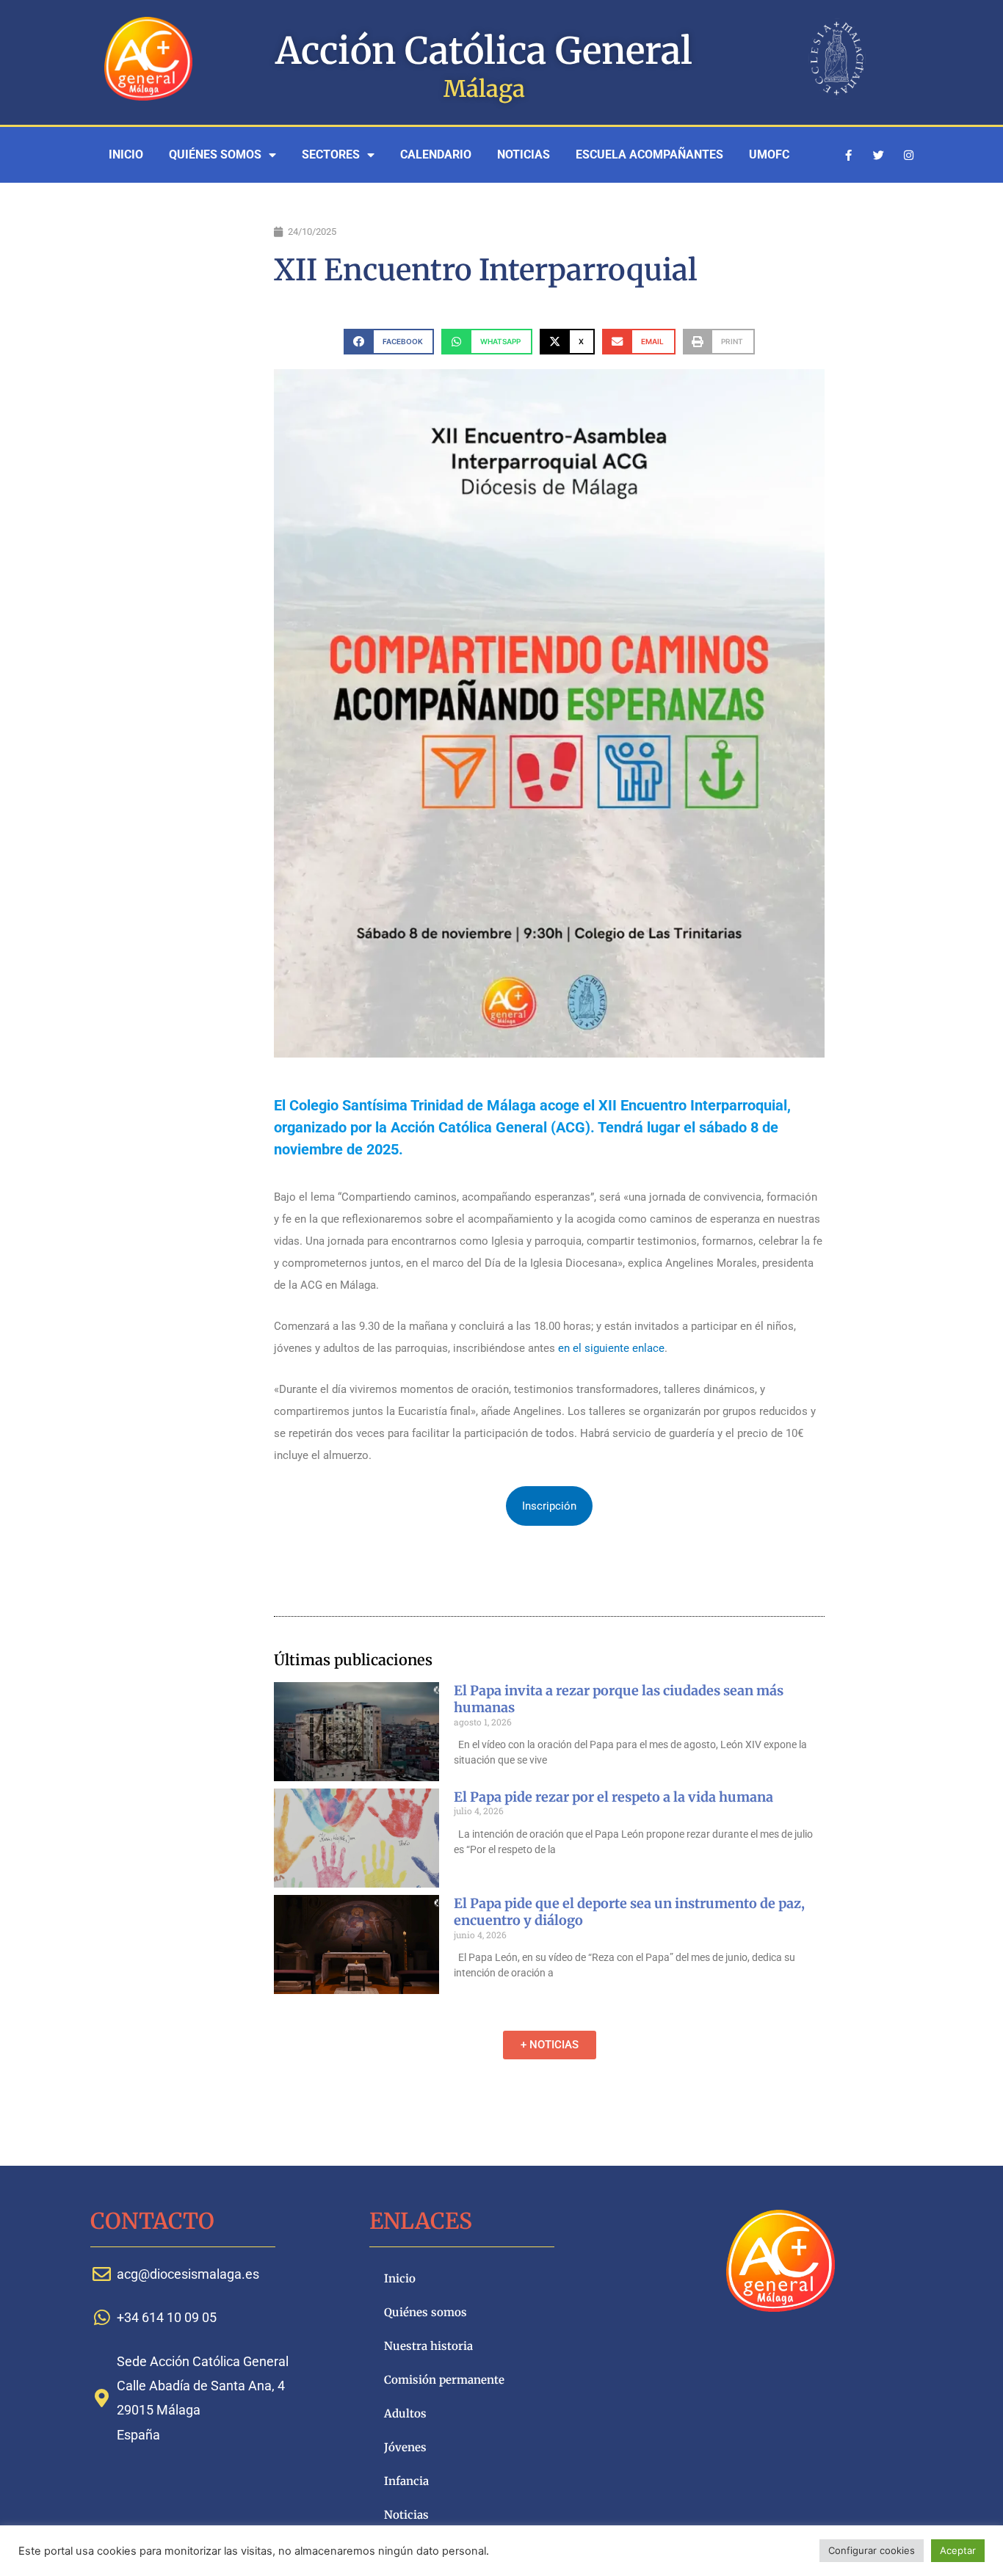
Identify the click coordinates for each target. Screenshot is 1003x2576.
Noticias (524, 154)
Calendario (436, 154)
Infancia (406, 2481)
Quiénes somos (215, 154)
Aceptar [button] (958, 2550)
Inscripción (549, 1506)
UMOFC (769, 154)
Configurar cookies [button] (872, 2550)
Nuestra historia (428, 2346)
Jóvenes (405, 2447)
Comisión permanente (444, 2380)
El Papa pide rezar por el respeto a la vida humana (613, 1797)
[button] (389, 342)
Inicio (126, 154)
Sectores (331, 154)
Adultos (405, 2413)
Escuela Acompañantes (649, 154)
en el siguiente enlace (611, 1348)
